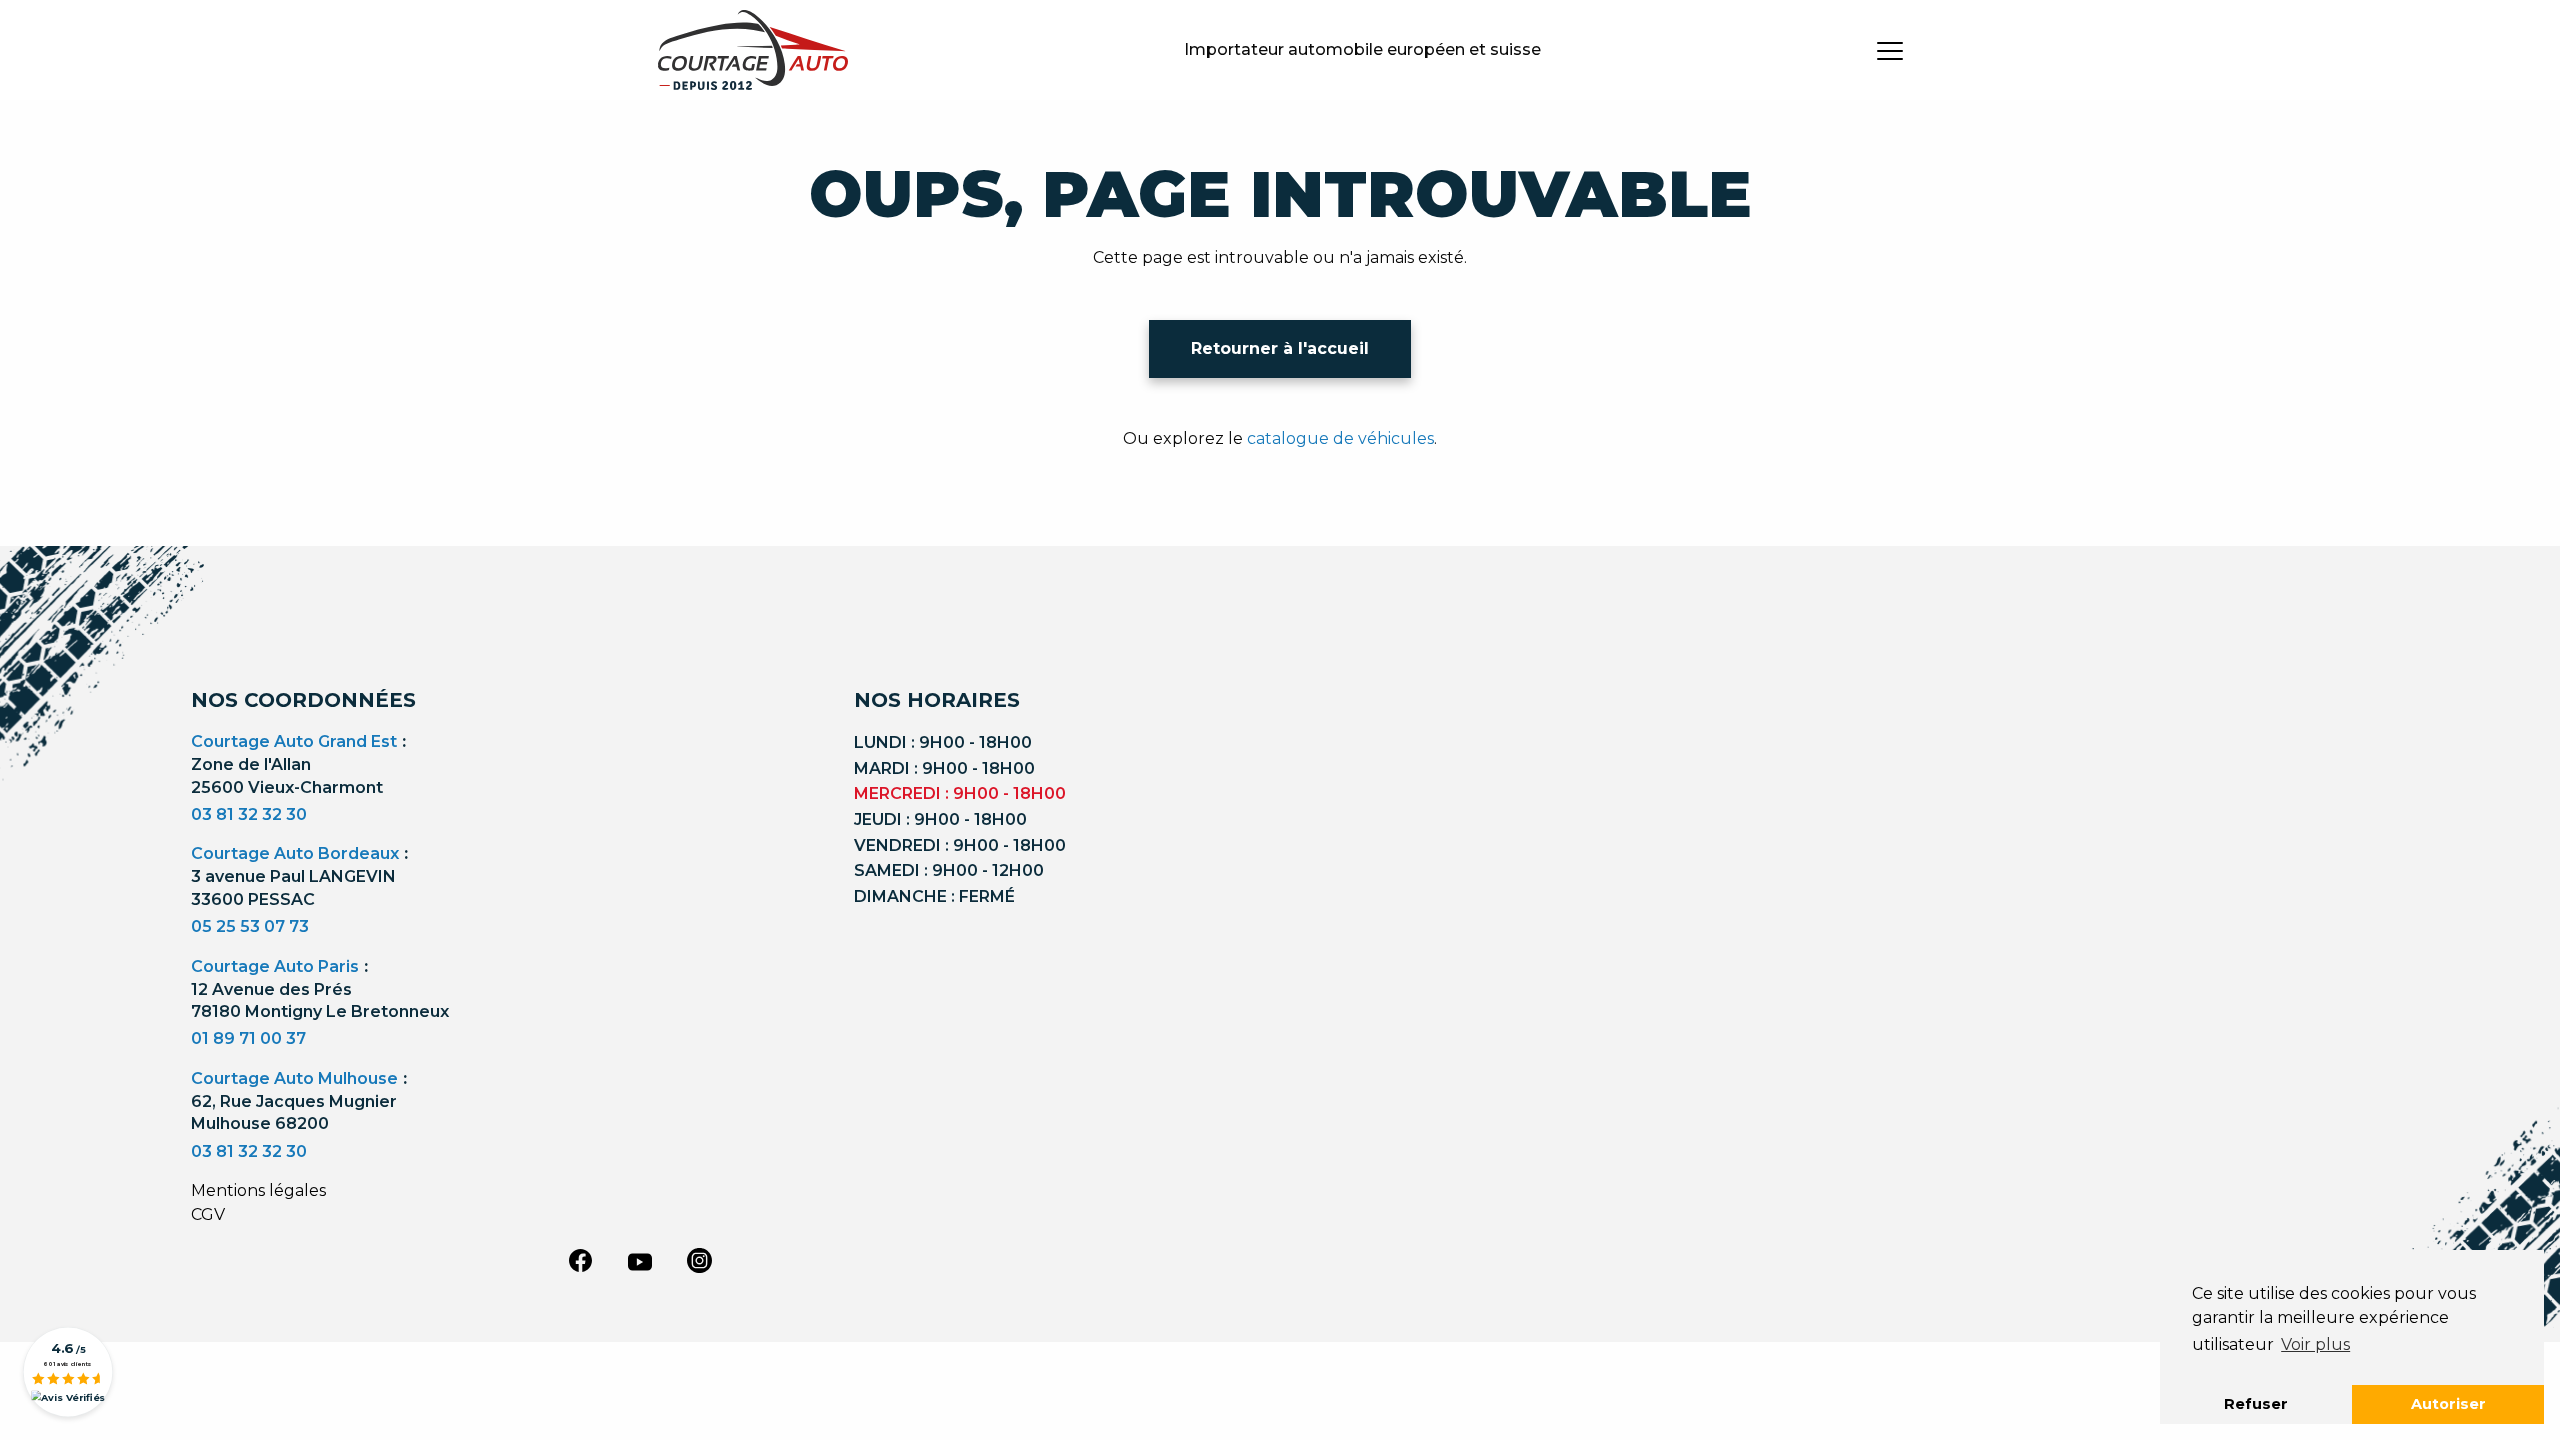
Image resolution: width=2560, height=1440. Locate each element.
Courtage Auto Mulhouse (294, 1078)
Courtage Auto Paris (275, 966)
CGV (208, 1214)
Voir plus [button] (2315, 1344)
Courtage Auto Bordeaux (295, 853)
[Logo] (753, 50)
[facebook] (580, 1260)
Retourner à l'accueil (1280, 348)
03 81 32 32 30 (249, 814)
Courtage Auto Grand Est (294, 741)
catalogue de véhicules (1340, 438)
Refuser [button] (2256, 1404)
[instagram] (700, 1260)
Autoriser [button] (2448, 1404)
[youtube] (640, 1262)
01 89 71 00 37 (248, 1038)
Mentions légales (258, 1190)
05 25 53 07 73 (250, 926)
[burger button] (1890, 50)
